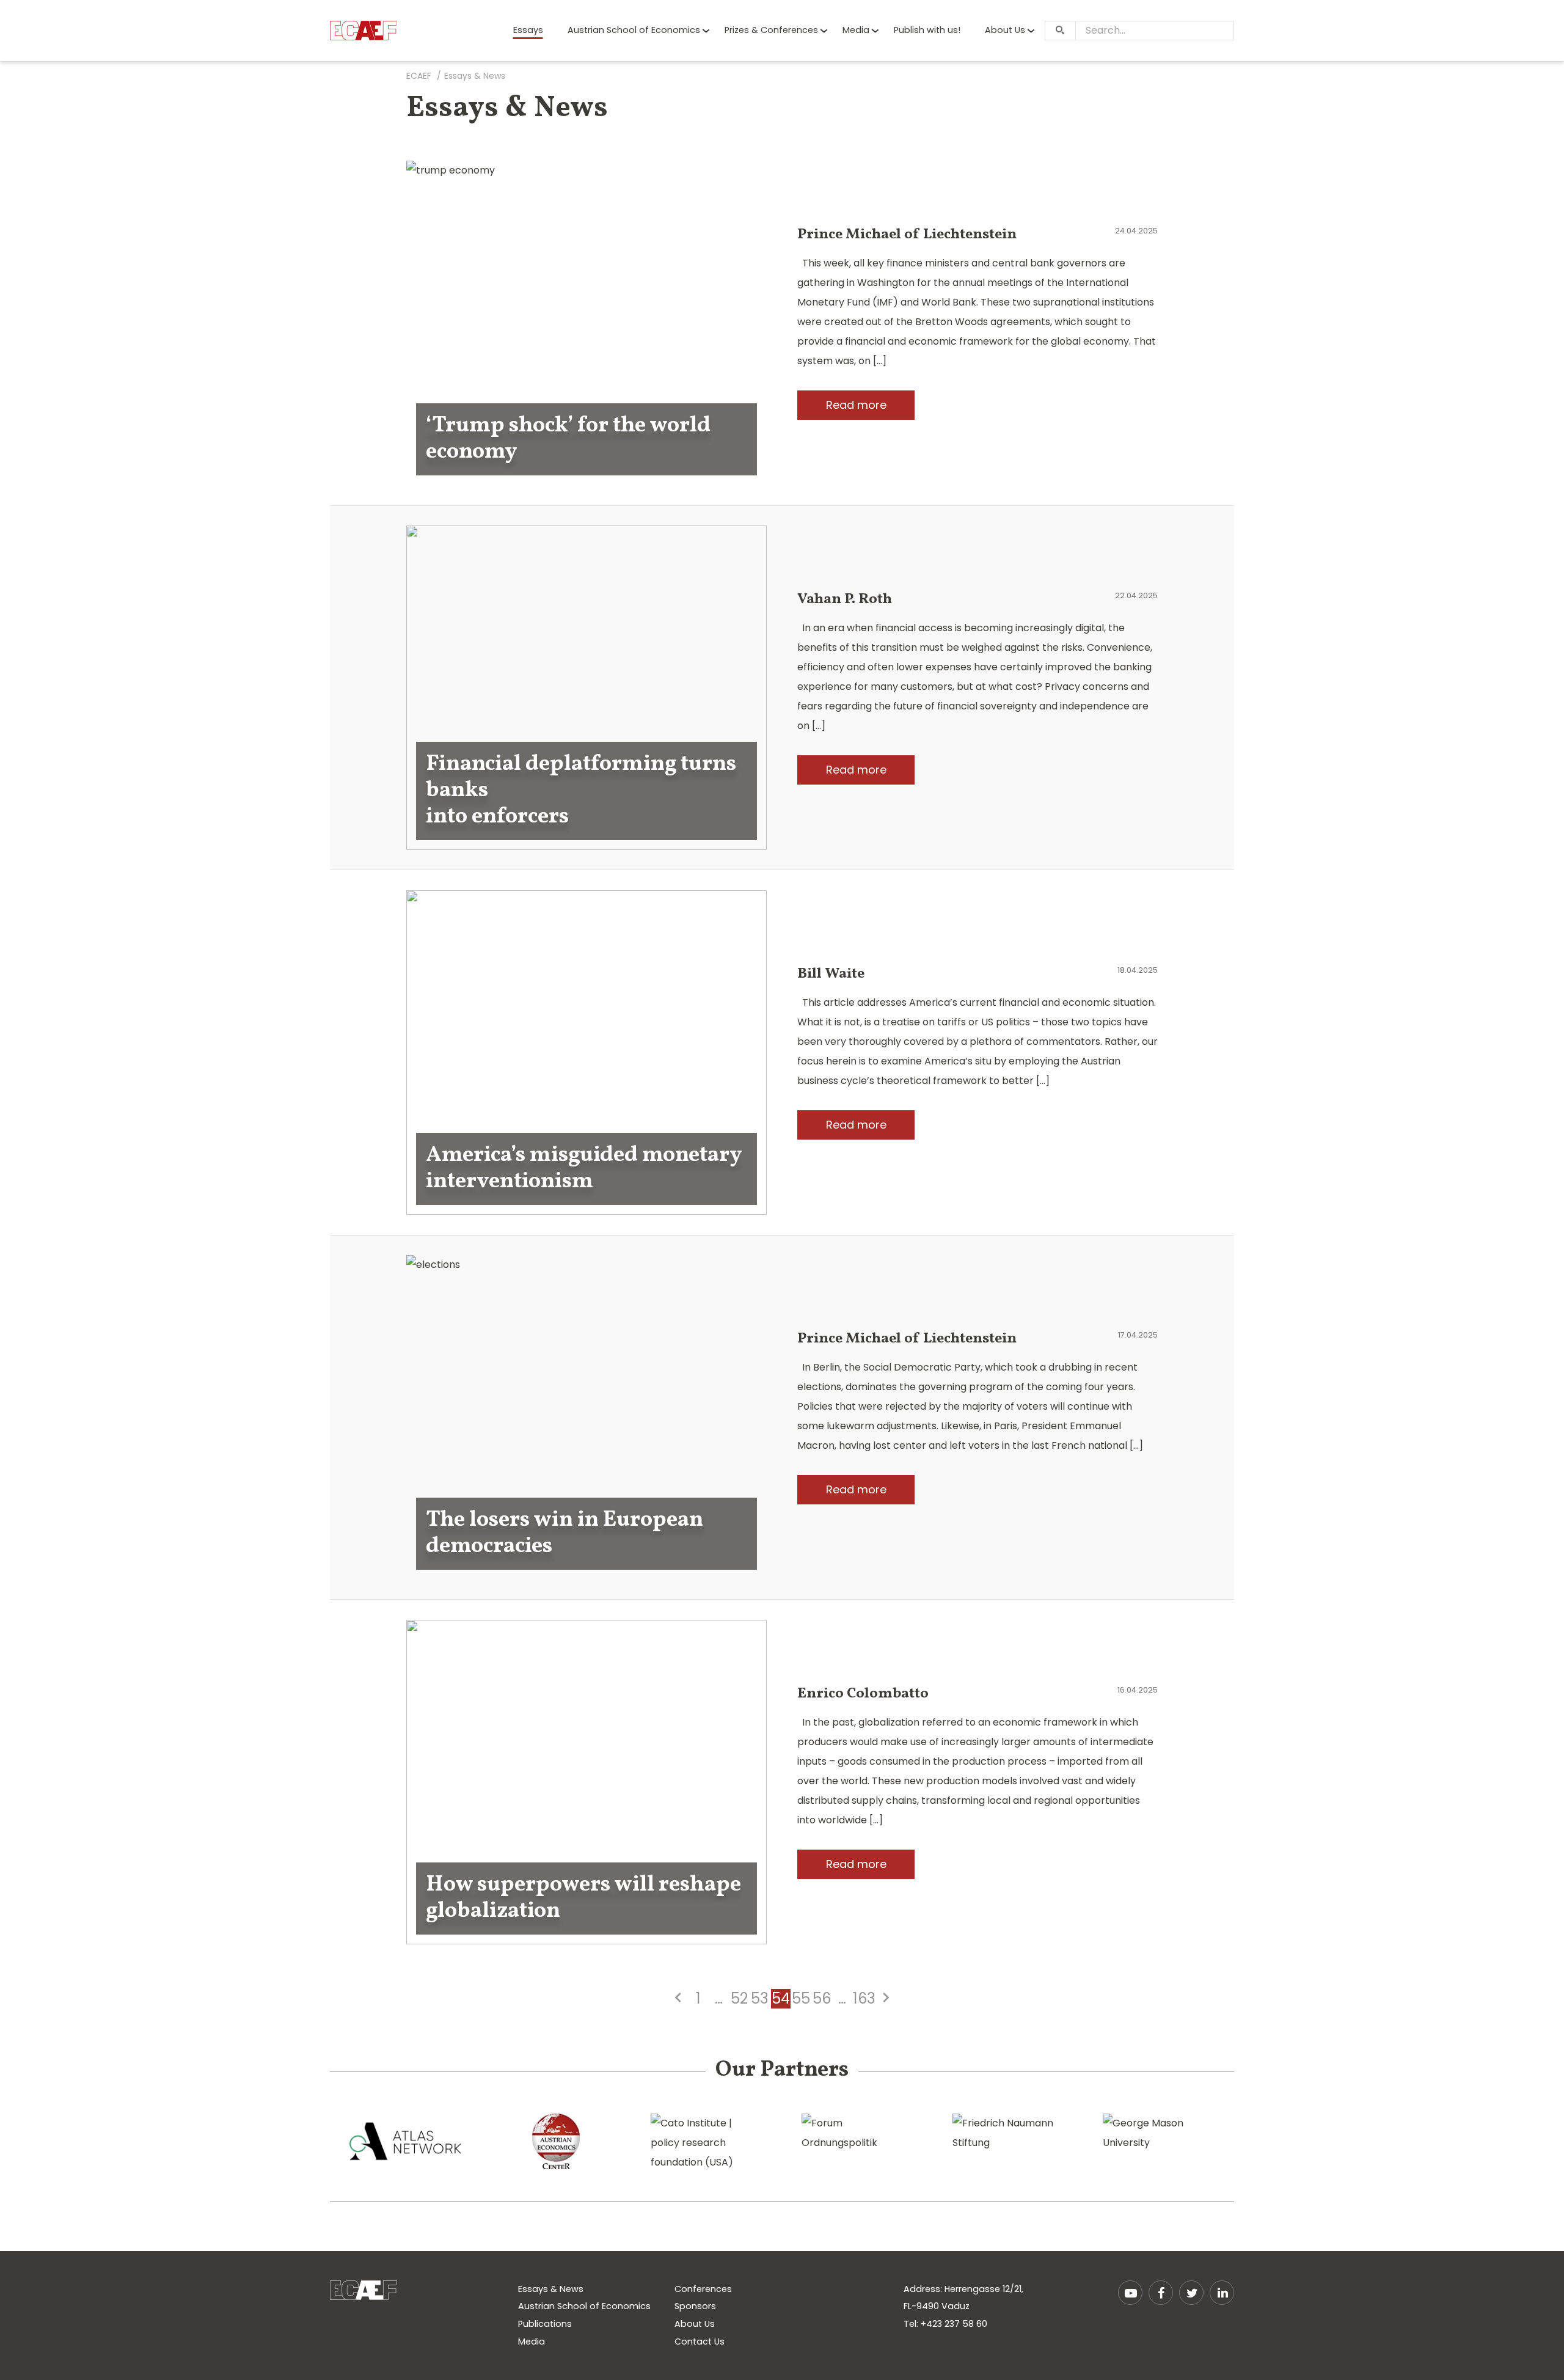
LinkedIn (1222, 2293)
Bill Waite (831, 974)
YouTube (1130, 2293)
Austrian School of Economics (634, 30)
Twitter (1191, 2293)
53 (760, 1999)
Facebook (1161, 2293)
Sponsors (695, 2306)
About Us (1005, 30)
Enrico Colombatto (863, 1694)
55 (801, 1999)
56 (822, 1999)
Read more (856, 405)
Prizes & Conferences (771, 30)
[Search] (1060, 31)
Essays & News (551, 2289)
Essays (528, 30)
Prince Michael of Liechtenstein (907, 235)
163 (864, 1999)
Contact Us (700, 2342)
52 (739, 1999)
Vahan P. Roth (845, 599)
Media (856, 30)
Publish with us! (927, 30)
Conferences (703, 2289)
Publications (545, 2324)
